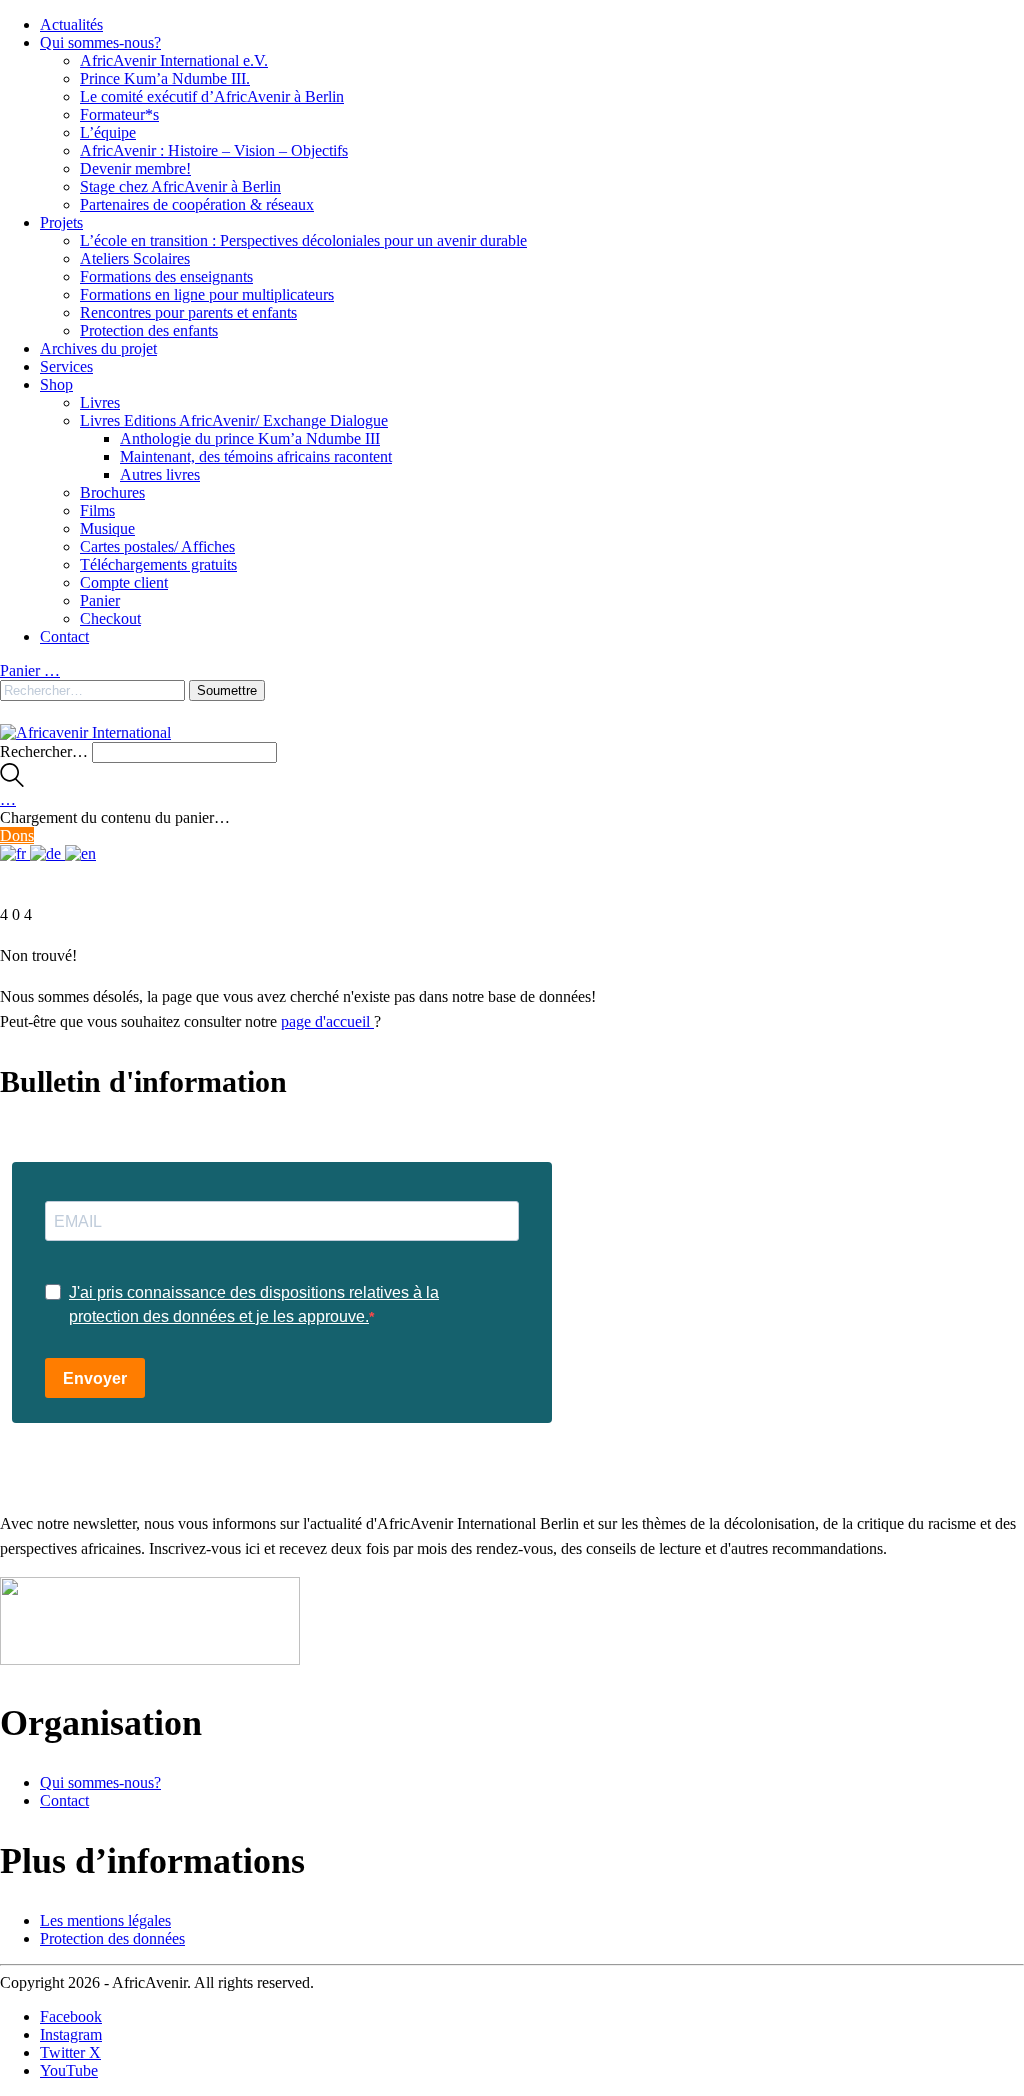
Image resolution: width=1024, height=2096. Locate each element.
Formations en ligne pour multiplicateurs (207, 294)
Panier (100, 600)
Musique (107, 528)
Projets (61, 222)
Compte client (124, 582)
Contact (64, 636)
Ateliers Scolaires (135, 258)
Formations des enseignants (166, 276)
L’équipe (108, 132)
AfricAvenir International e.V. (174, 60)
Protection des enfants (149, 330)
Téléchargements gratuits (158, 564)
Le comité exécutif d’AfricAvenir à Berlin (212, 96)
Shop (56, 384)
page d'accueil (327, 1021)
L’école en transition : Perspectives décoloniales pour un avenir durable (303, 240)
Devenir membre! (135, 168)
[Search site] (12, 781)
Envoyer (95, 1378)
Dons (17, 835)
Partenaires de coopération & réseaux (197, 204)
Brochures (112, 492)
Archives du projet (98, 348)
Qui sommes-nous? (100, 42)
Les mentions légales (105, 1920)
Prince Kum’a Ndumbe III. (165, 78)
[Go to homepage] (85, 732)
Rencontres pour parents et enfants (188, 312)
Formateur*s (119, 114)
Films (97, 510)
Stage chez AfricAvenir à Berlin (180, 186)
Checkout (110, 618)
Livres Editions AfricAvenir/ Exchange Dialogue (234, 420)
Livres (100, 402)
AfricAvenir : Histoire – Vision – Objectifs (214, 150)
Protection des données (112, 1938)
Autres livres (160, 474)
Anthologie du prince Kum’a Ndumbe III (250, 438)
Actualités (71, 24)
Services (66, 366)
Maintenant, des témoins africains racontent (256, 456)
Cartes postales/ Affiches (157, 546)
